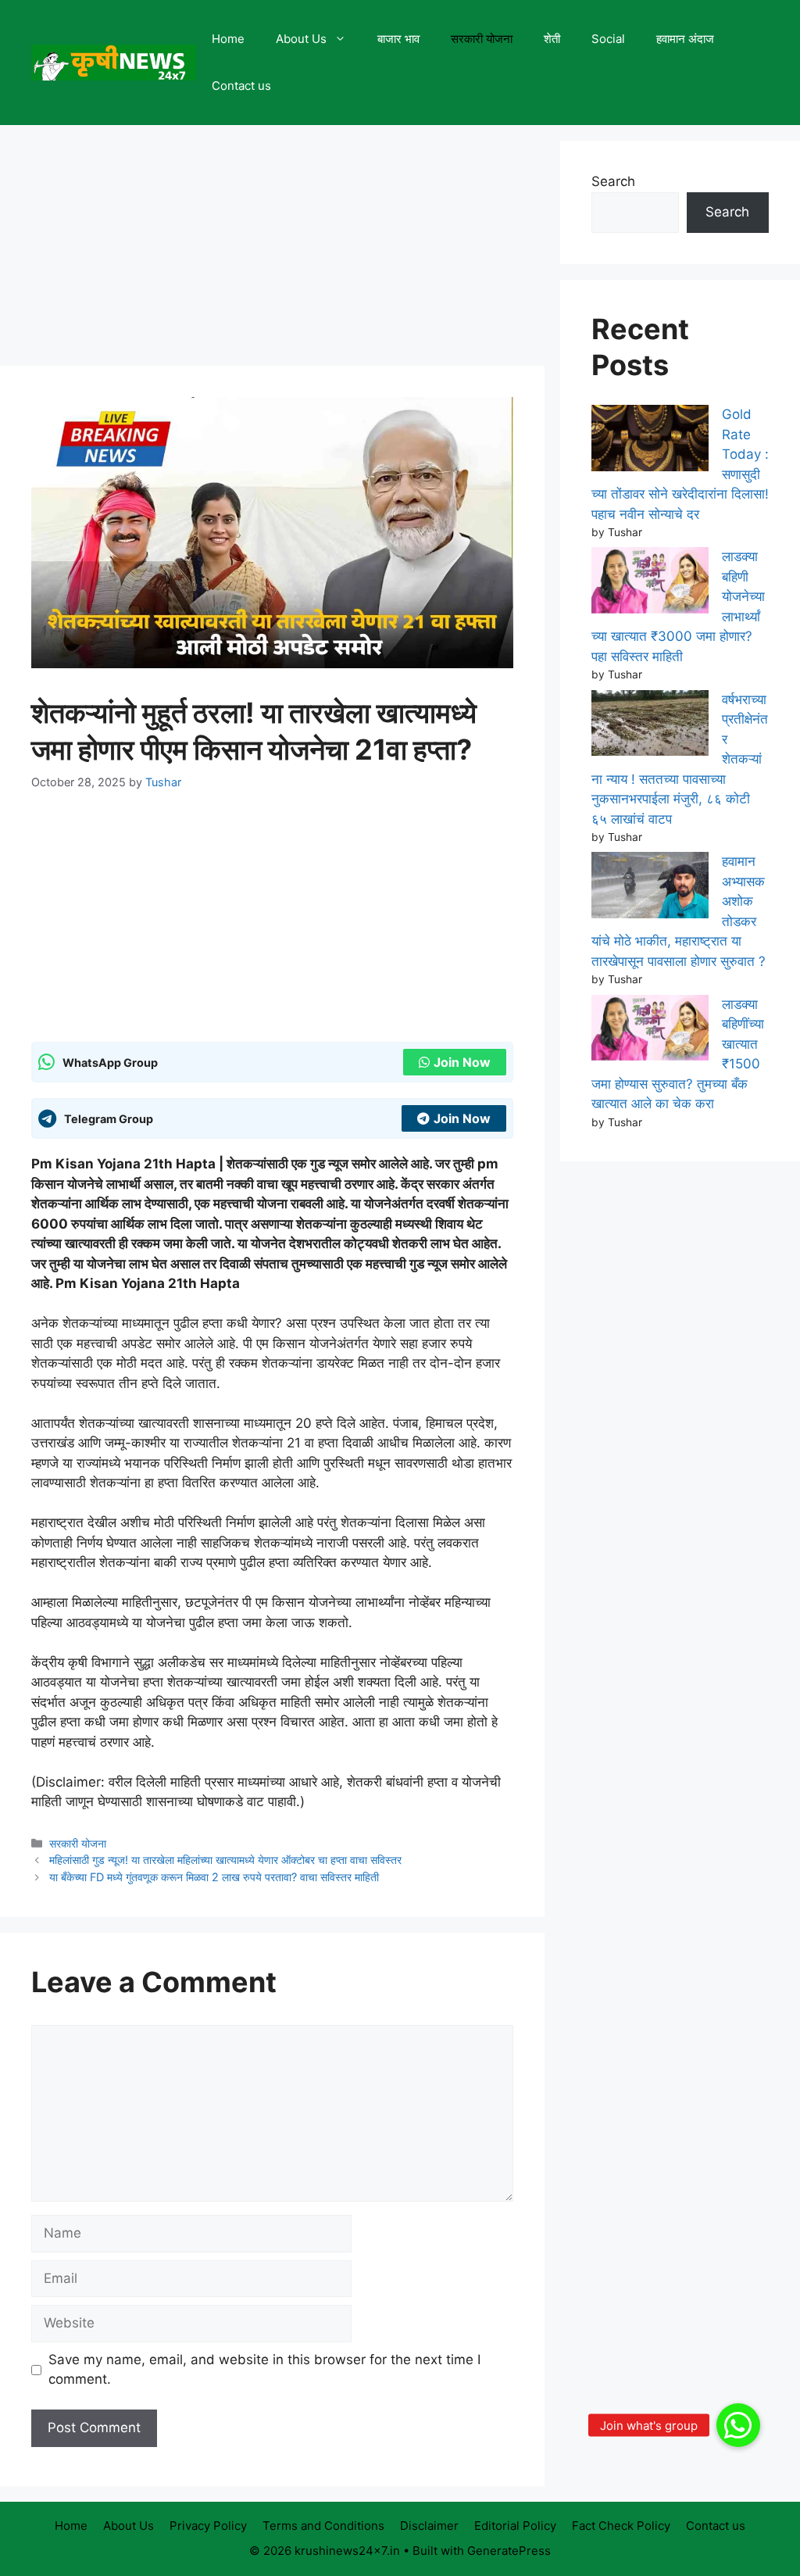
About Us (301, 39)
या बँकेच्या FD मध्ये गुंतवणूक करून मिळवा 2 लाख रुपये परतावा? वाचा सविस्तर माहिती (214, 1877)
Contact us (241, 86)
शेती (552, 39)
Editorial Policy (515, 2526)
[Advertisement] (272, 250)
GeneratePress (509, 2551)
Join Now (462, 1062)
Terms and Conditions (323, 2526)
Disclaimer (429, 2526)
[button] (738, 2425)
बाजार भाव (398, 39)
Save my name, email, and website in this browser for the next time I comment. (264, 2370)
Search (613, 181)
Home (228, 39)
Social (608, 39)
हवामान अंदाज (685, 39)
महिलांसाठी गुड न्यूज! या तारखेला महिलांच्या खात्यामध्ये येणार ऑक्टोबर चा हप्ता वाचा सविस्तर (225, 1860)
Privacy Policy (208, 2526)
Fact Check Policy (621, 2526)
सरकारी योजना (482, 39)
